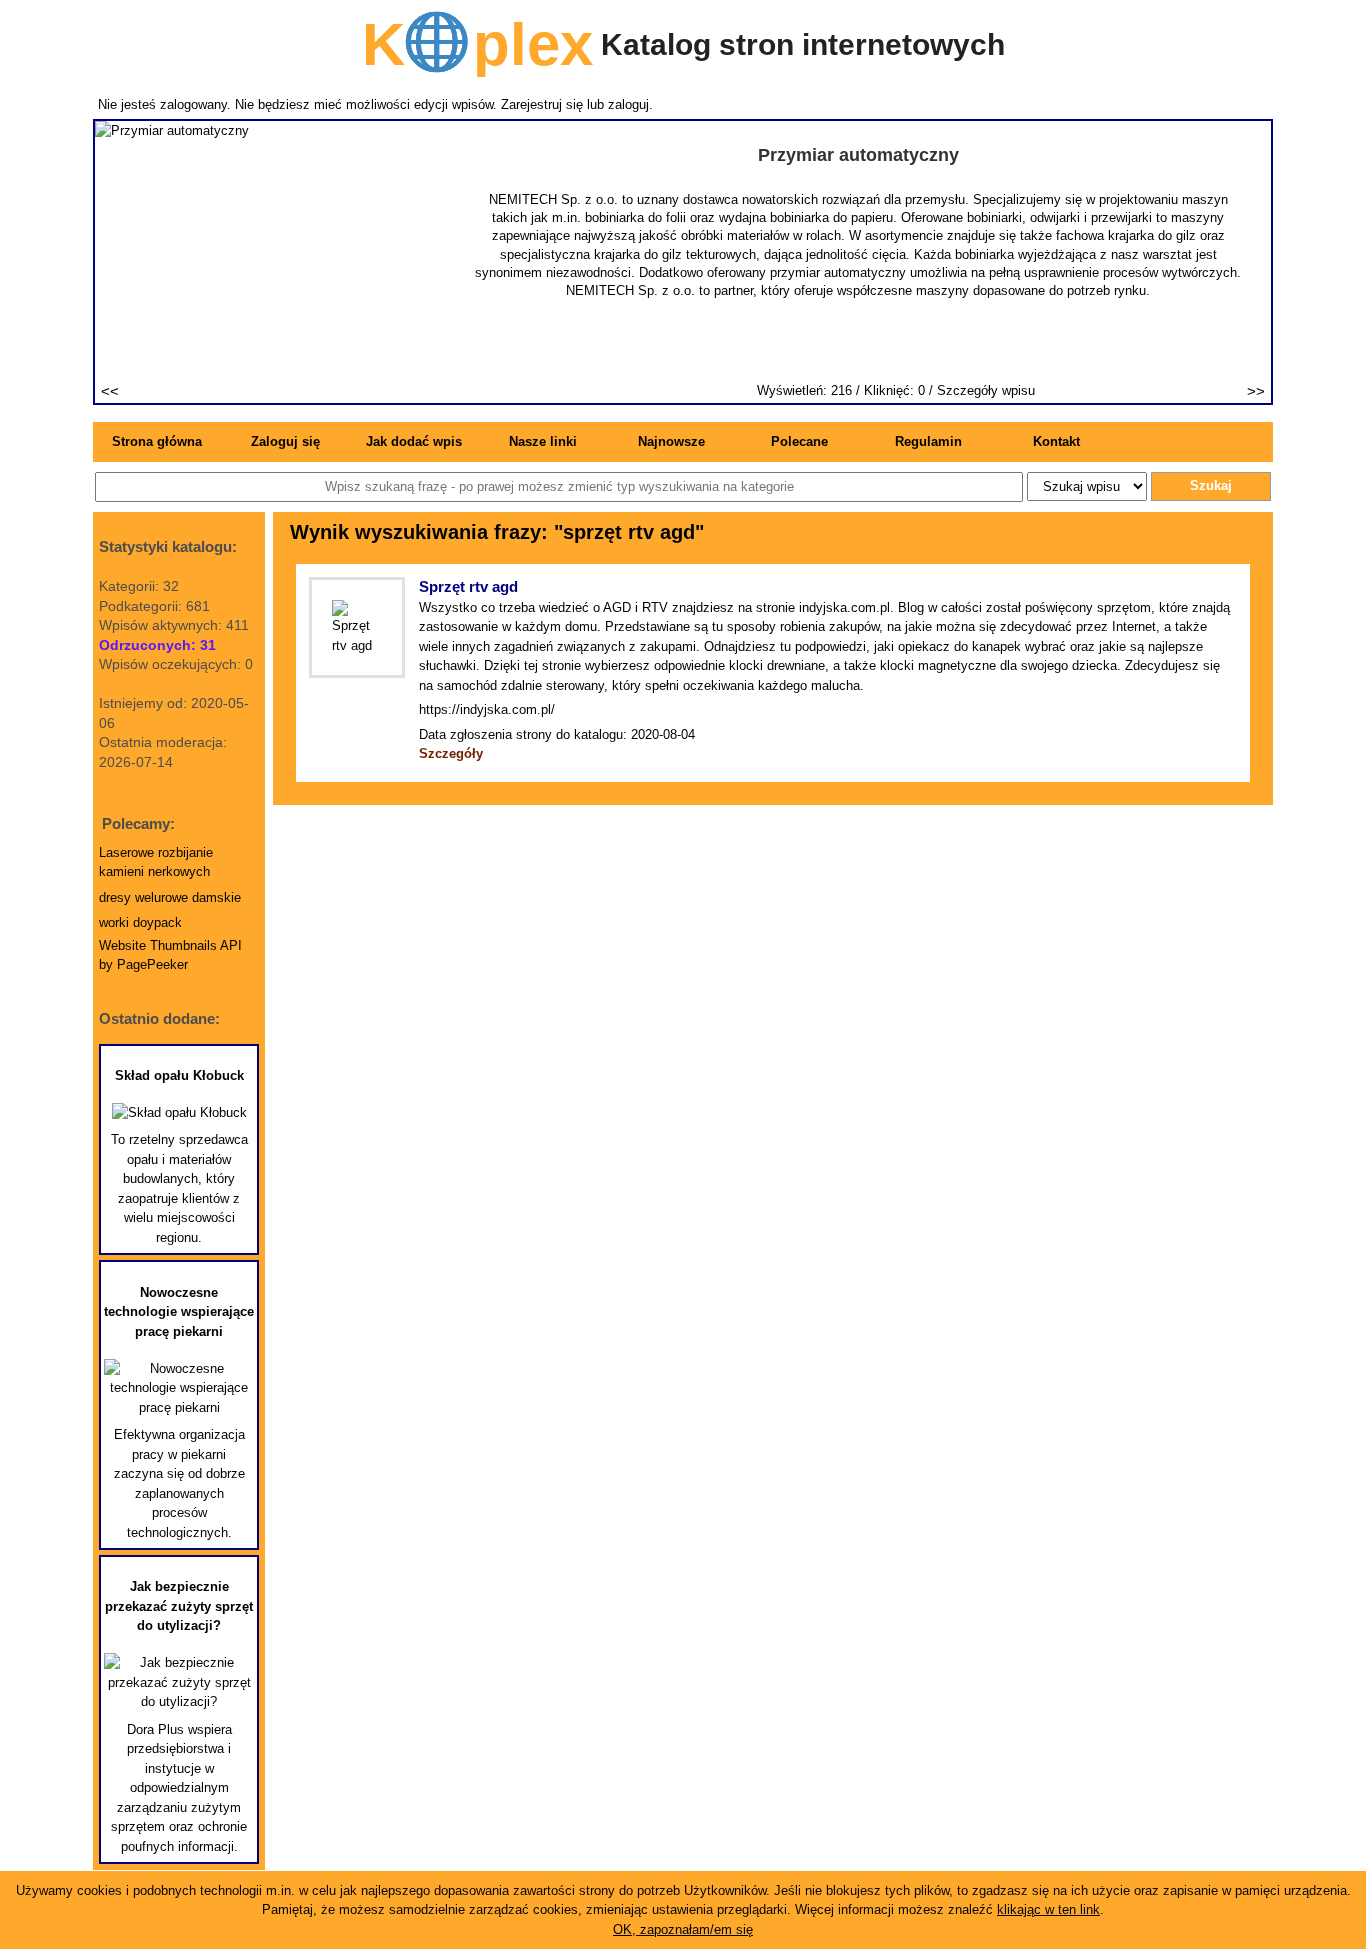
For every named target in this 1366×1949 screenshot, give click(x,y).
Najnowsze (671, 441)
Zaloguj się (285, 441)
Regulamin (928, 441)
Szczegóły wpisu (986, 390)
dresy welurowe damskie (170, 897)
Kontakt (1056, 441)
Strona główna (157, 441)
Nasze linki (543, 441)
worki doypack (140, 922)
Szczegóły (451, 753)
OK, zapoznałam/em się (683, 1929)
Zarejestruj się (542, 104)
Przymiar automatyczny (858, 155)
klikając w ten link (1048, 1909)
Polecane (799, 441)
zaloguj (628, 104)
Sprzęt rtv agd (468, 586)
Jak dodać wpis (414, 441)
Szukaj (1211, 485)
